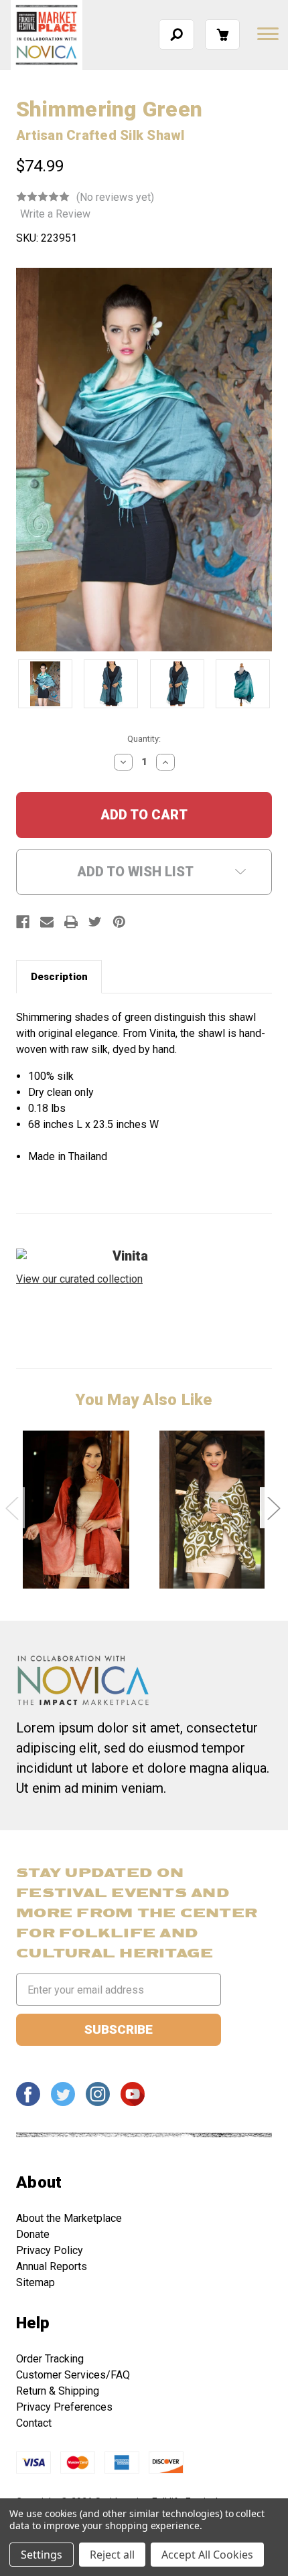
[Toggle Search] (176, 34)
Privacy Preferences (64, 2407)
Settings (42, 2555)
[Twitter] (95, 922)
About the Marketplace (69, 2218)
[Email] (47, 922)
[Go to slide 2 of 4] (273, 1508)
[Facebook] (23, 922)
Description (59, 977)
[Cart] (222, 34)
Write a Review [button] (55, 214)
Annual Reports (52, 2266)
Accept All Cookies (207, 2555)
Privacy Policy (50, 2250)
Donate (33, 2234)
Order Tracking (50, 2359)
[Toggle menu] (267, 33)
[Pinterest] (119, 922)
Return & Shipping (58, 2391)
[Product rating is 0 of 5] (43, 197)
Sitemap (35, 2282)
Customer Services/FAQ (73, 2375)
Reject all (112, 2555)
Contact (34, 2423)
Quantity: (144, 739)
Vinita (130, 1256)
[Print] (71, 922)
